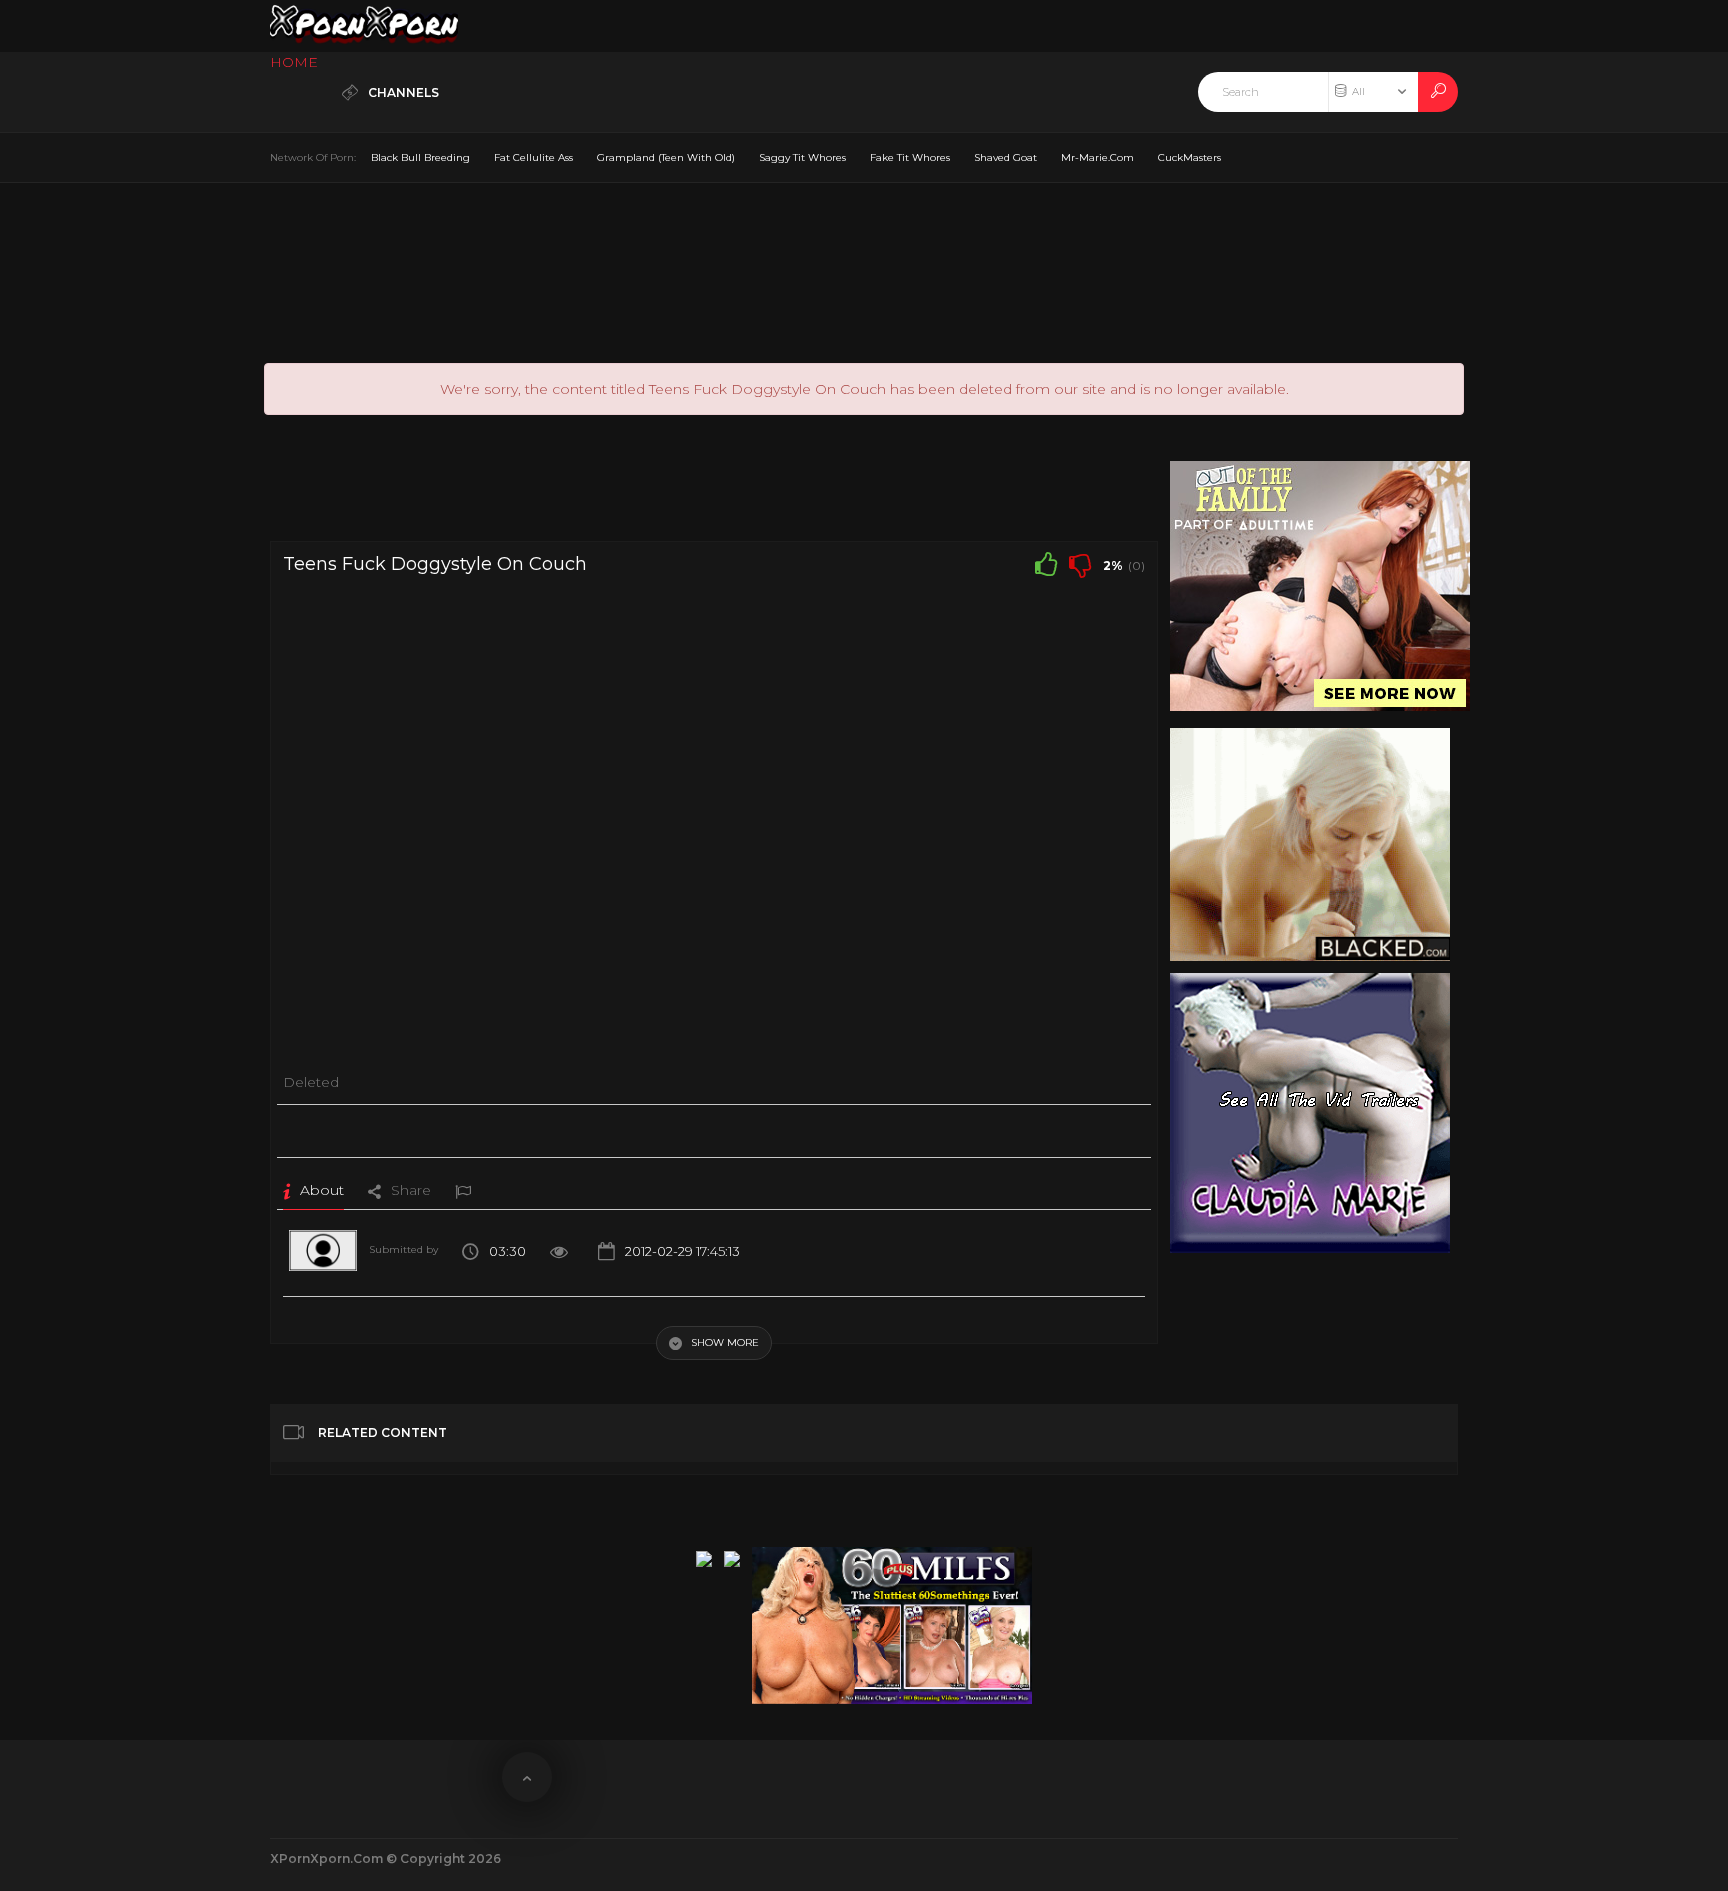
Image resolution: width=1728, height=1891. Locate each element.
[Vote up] (1046, 564)
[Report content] (463, 1190)
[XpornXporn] (364, 26)
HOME (294, 62)
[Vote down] (1080, 564)
